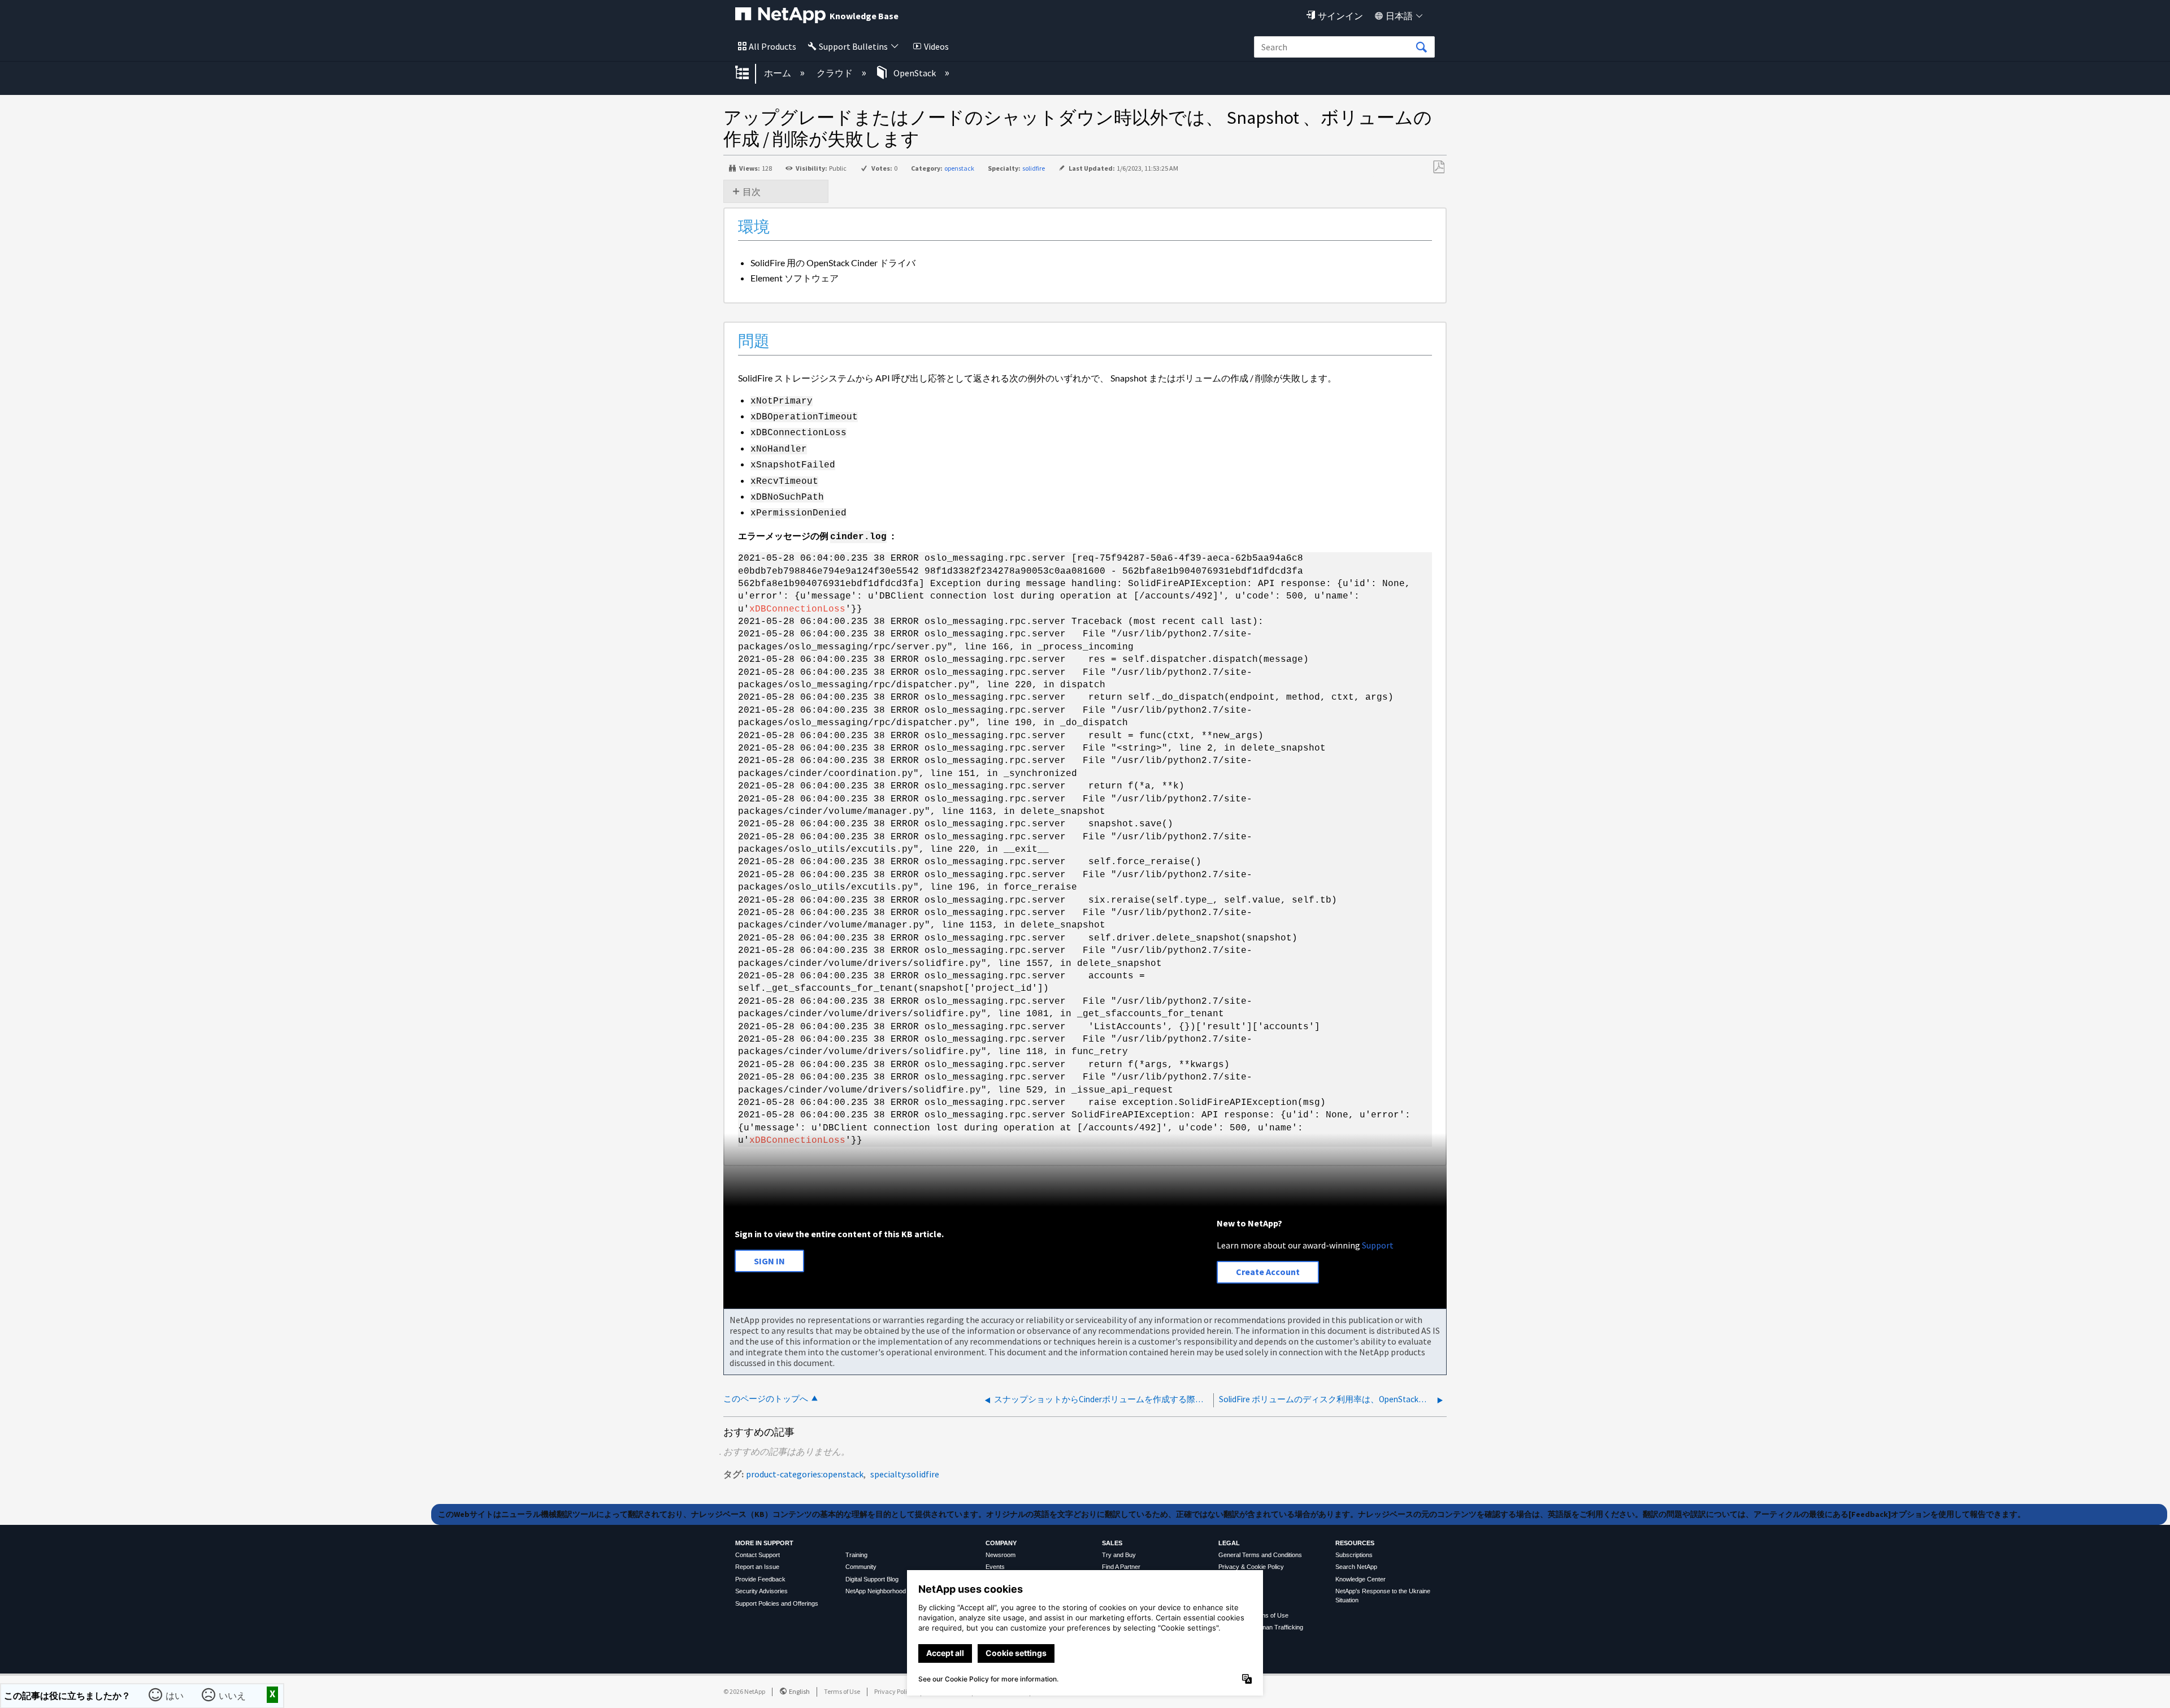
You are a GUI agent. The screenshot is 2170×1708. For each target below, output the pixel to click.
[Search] (1421, 47)
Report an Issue (757, 1567)
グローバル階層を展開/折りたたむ (749, 73)
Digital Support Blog (872, 1579)
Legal (1229, 1543)
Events (995, 1567)
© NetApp (744, 1691)
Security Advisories (761, 1591)
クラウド (836, 73)
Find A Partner (1121, 1567)
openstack (959, 168)
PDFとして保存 (1438, 167)
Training (856, 1555)
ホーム (778, 73)
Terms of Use (842, 1691)
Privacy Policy (894, 1691)
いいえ (233, 1694)
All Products (772, 46)
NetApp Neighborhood (876, 1591)
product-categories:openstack (805, 1474)
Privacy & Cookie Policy (1251, 1567)
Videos (936, 46)
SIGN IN (769, 1261)
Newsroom (1001, 1555)
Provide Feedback (760, 1579)
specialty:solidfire (905, 1474)
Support (1378, 1245)
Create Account (1268, 1272)
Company (1001, 1543)
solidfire (1034, 168)
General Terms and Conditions (1260, 1555)
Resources (1355, 1543)
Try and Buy (1119, 1555)
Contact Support (758, 1555)
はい (176, 1694)
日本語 (1399, 16)
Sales (1112, 1543)
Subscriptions (1354, 1555)
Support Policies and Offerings (777, 1603)
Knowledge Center (1360, 1579)
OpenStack (915, 73)
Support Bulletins (853, 46)
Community (861, 1567)
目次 (752, 192)
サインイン (1340, 16)
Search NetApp (1356, 1567)
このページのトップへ (766, 1399)
